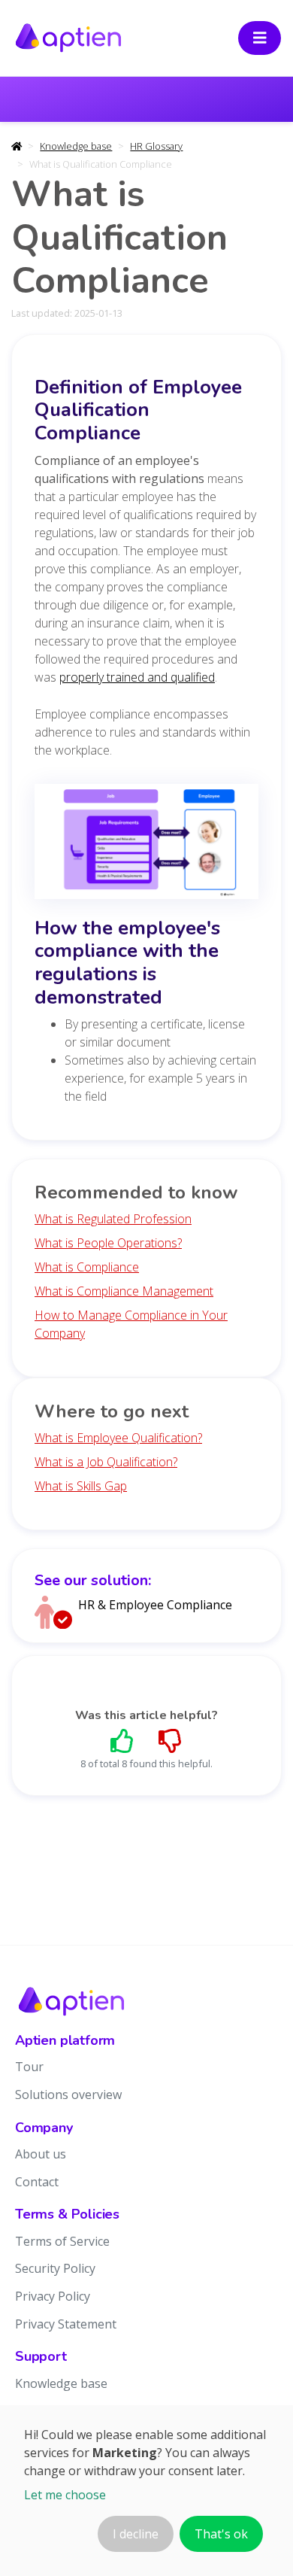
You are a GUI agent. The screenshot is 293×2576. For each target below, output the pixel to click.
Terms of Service (62, 2241)
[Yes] (122, 1741)
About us (41, 2154)
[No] (171, 1741)
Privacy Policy (53, 2296)
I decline (136, 2534)
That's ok (221, 2534)
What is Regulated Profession (113, 1219)
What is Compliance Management (124, 1291)
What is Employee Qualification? (118, 1438)
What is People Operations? (108, 1243)
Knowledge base (76, 146)
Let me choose (65, 2495)
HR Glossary (156, 146)
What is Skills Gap (81, 1486)
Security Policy (55, 2268)
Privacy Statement (66, 2324)
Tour (29, 2067)
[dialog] (146, 2491)
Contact (37, 2182)
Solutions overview (68, 2095)
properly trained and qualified (137, 677)
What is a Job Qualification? (106, 1462)
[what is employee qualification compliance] (146, 846)
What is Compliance (87, 1267)
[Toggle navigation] (260, 38)
